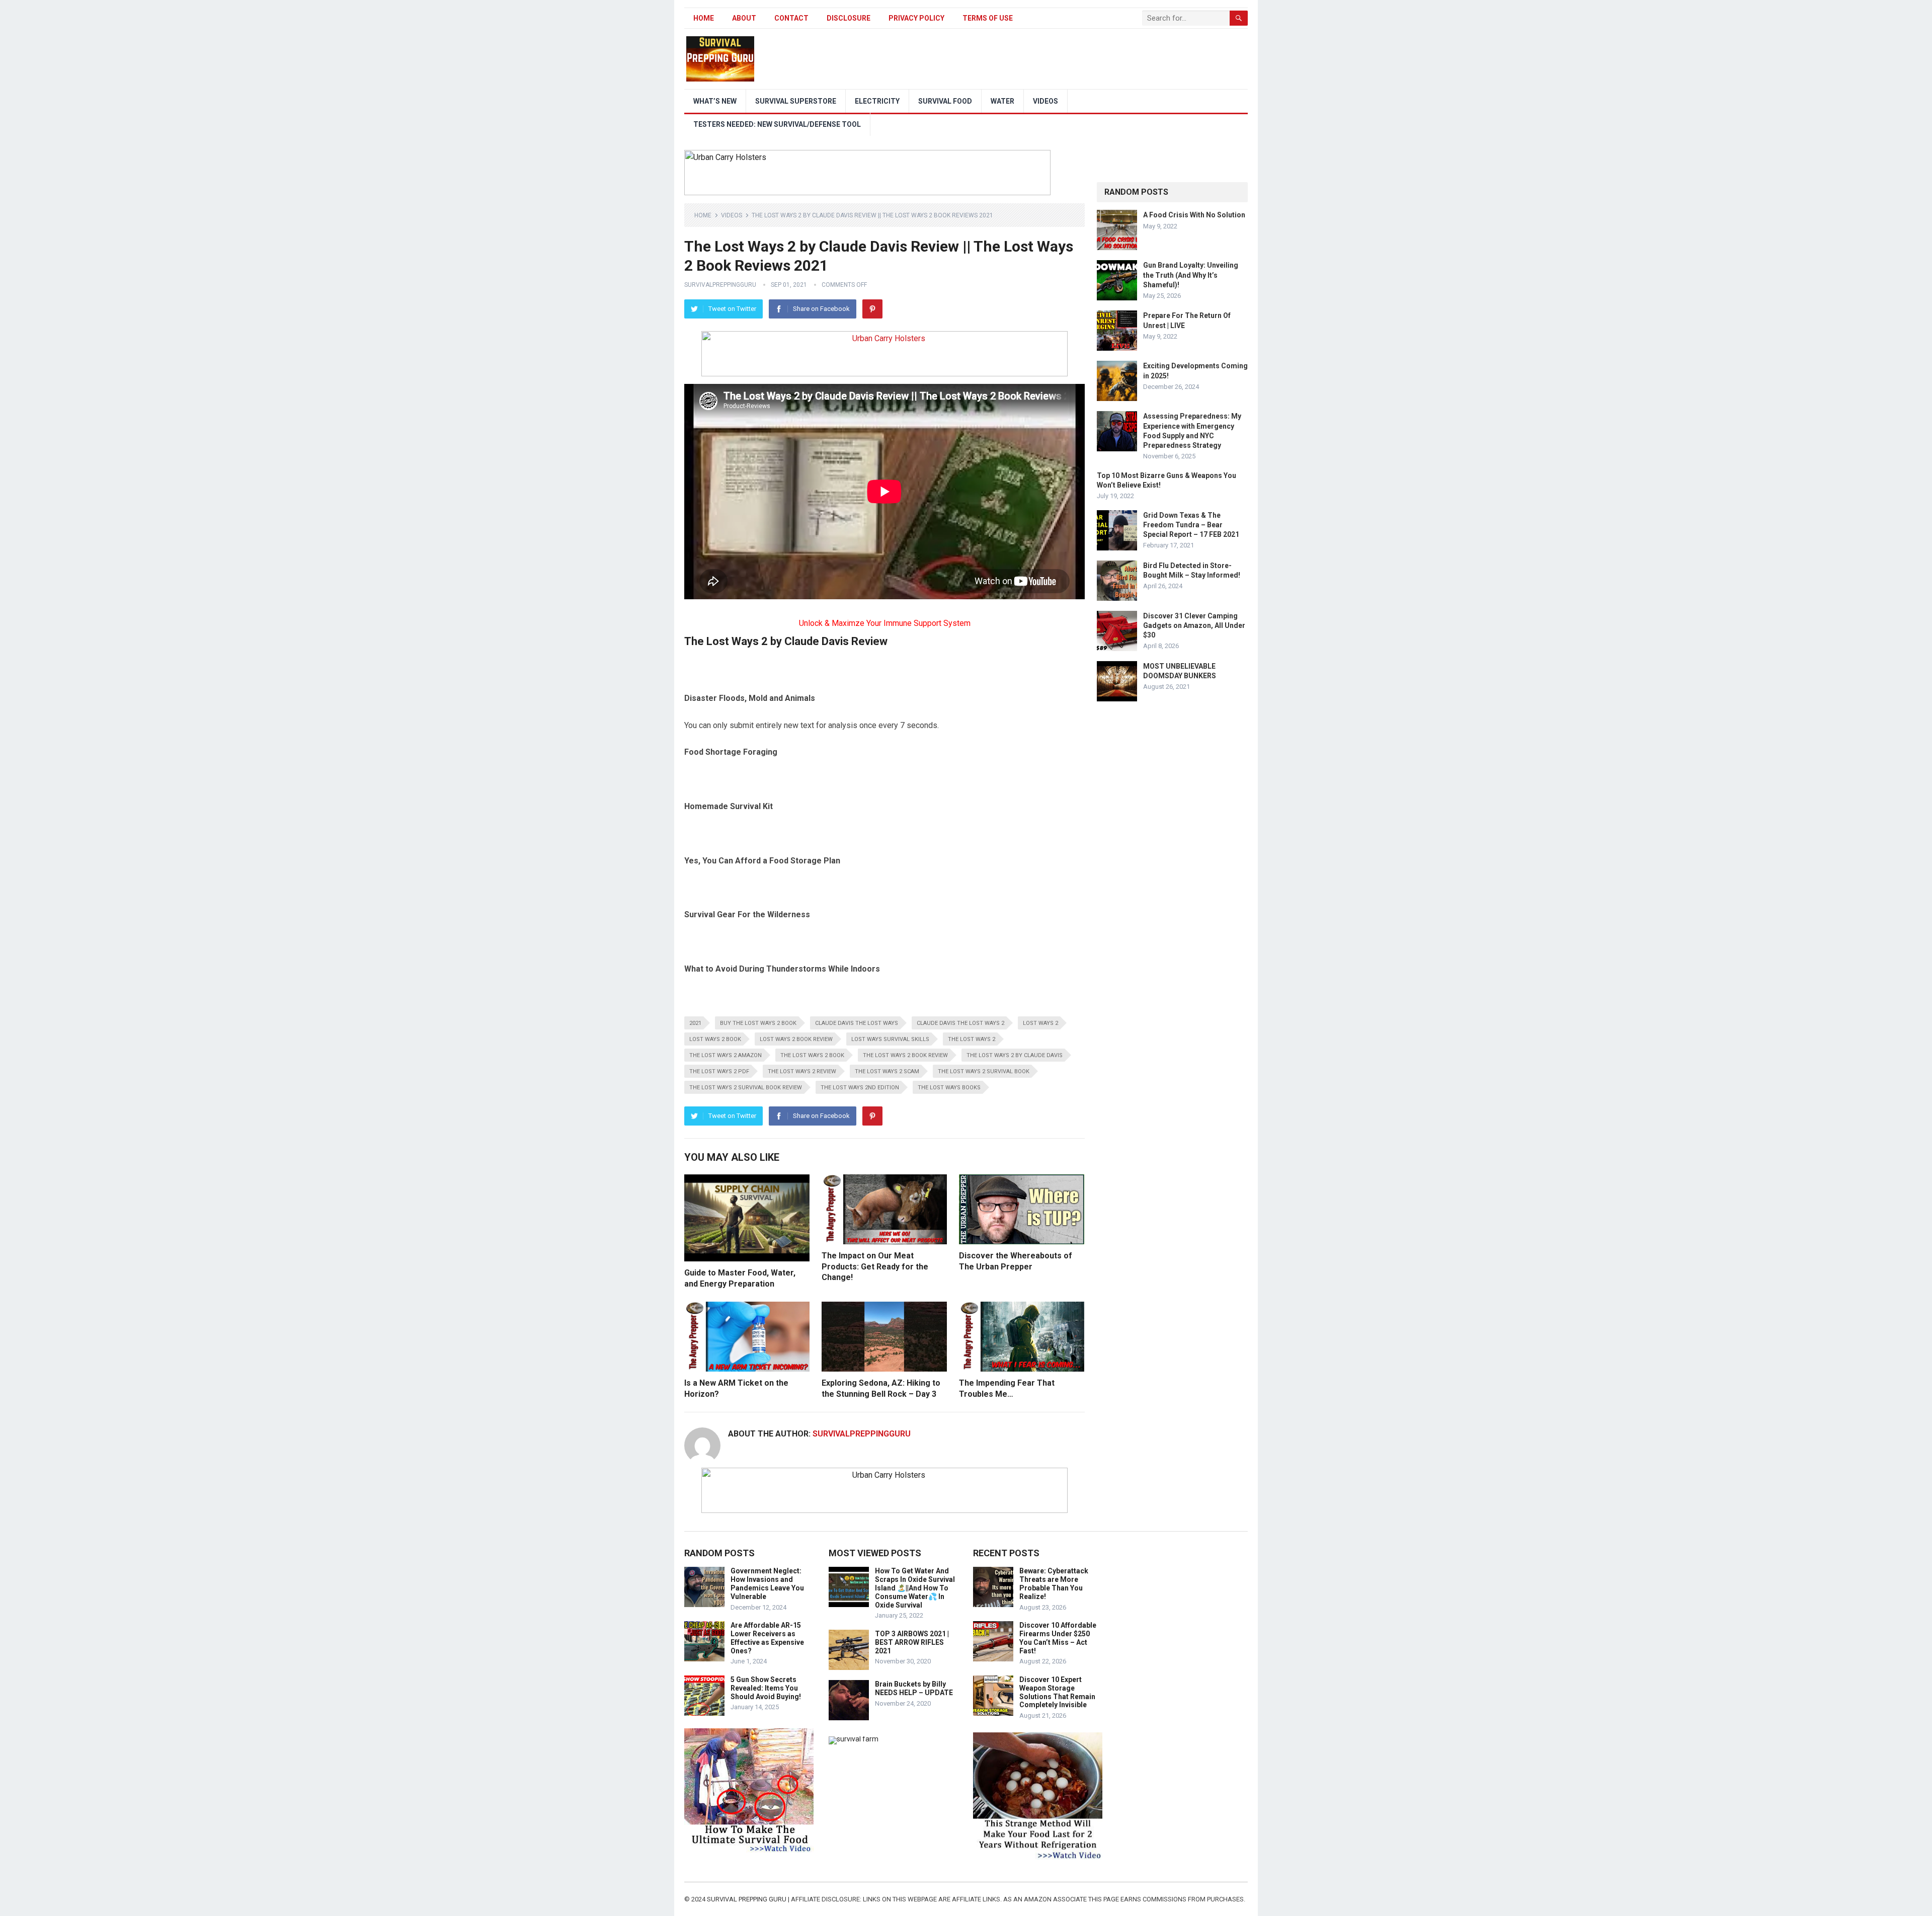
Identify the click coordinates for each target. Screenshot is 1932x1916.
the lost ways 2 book (812, 1055)
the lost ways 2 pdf (719, 1071)
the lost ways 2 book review (905, 1055)
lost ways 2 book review (796, 1039)
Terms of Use (988, 18)
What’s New (715, 101)
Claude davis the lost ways (857, 1023)
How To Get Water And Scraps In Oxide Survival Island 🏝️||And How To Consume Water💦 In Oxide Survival (915, 1588)
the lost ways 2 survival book (984, 1071)
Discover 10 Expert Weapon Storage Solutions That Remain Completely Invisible (1057, 1692)
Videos (1045, 101)
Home (704, 18)
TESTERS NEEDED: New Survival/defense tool (777, 124)
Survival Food (945, 101)
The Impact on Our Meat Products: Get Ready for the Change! (875, 1266)
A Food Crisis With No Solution (1194, 215)
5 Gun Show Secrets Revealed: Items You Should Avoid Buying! (766, 1688)
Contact (791, 18)
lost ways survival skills (890, 1039)
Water (1002, 101)
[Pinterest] (872, 309)
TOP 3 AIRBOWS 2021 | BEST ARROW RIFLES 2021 (912, 1642)
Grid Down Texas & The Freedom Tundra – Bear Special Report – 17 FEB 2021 (1191, 525)
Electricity (877, 101)
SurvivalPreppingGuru (720, 285)
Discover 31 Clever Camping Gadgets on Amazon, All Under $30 (1194, 625)
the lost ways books (949, 1088)
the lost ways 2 (972, 1039)
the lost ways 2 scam (887, 1071)
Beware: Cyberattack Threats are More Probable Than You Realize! (1054, 1583)
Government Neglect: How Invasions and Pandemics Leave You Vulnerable (767, 1583)
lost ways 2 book (715, 1039)
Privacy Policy (916, 18)
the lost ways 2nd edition (860, 1088)
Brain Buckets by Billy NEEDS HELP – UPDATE (914, 1688)
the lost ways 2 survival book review (746, 1088)
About (744, 18)
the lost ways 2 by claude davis (1015, 1055)
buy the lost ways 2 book (758, 1023)
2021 (695, 1023)
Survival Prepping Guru (747, 1899)
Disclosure (849, 18)
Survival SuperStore (796, 101)
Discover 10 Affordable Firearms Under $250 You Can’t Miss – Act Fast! (1058, 1638)
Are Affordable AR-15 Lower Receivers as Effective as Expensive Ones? (767, 1638)
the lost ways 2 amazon (726, 1055)
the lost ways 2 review (802, 1071)
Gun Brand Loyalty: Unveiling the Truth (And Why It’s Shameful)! (1191, 275)
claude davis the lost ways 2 (960, 1023)
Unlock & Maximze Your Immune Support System (885, 623)
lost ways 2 (1040, 1023)
